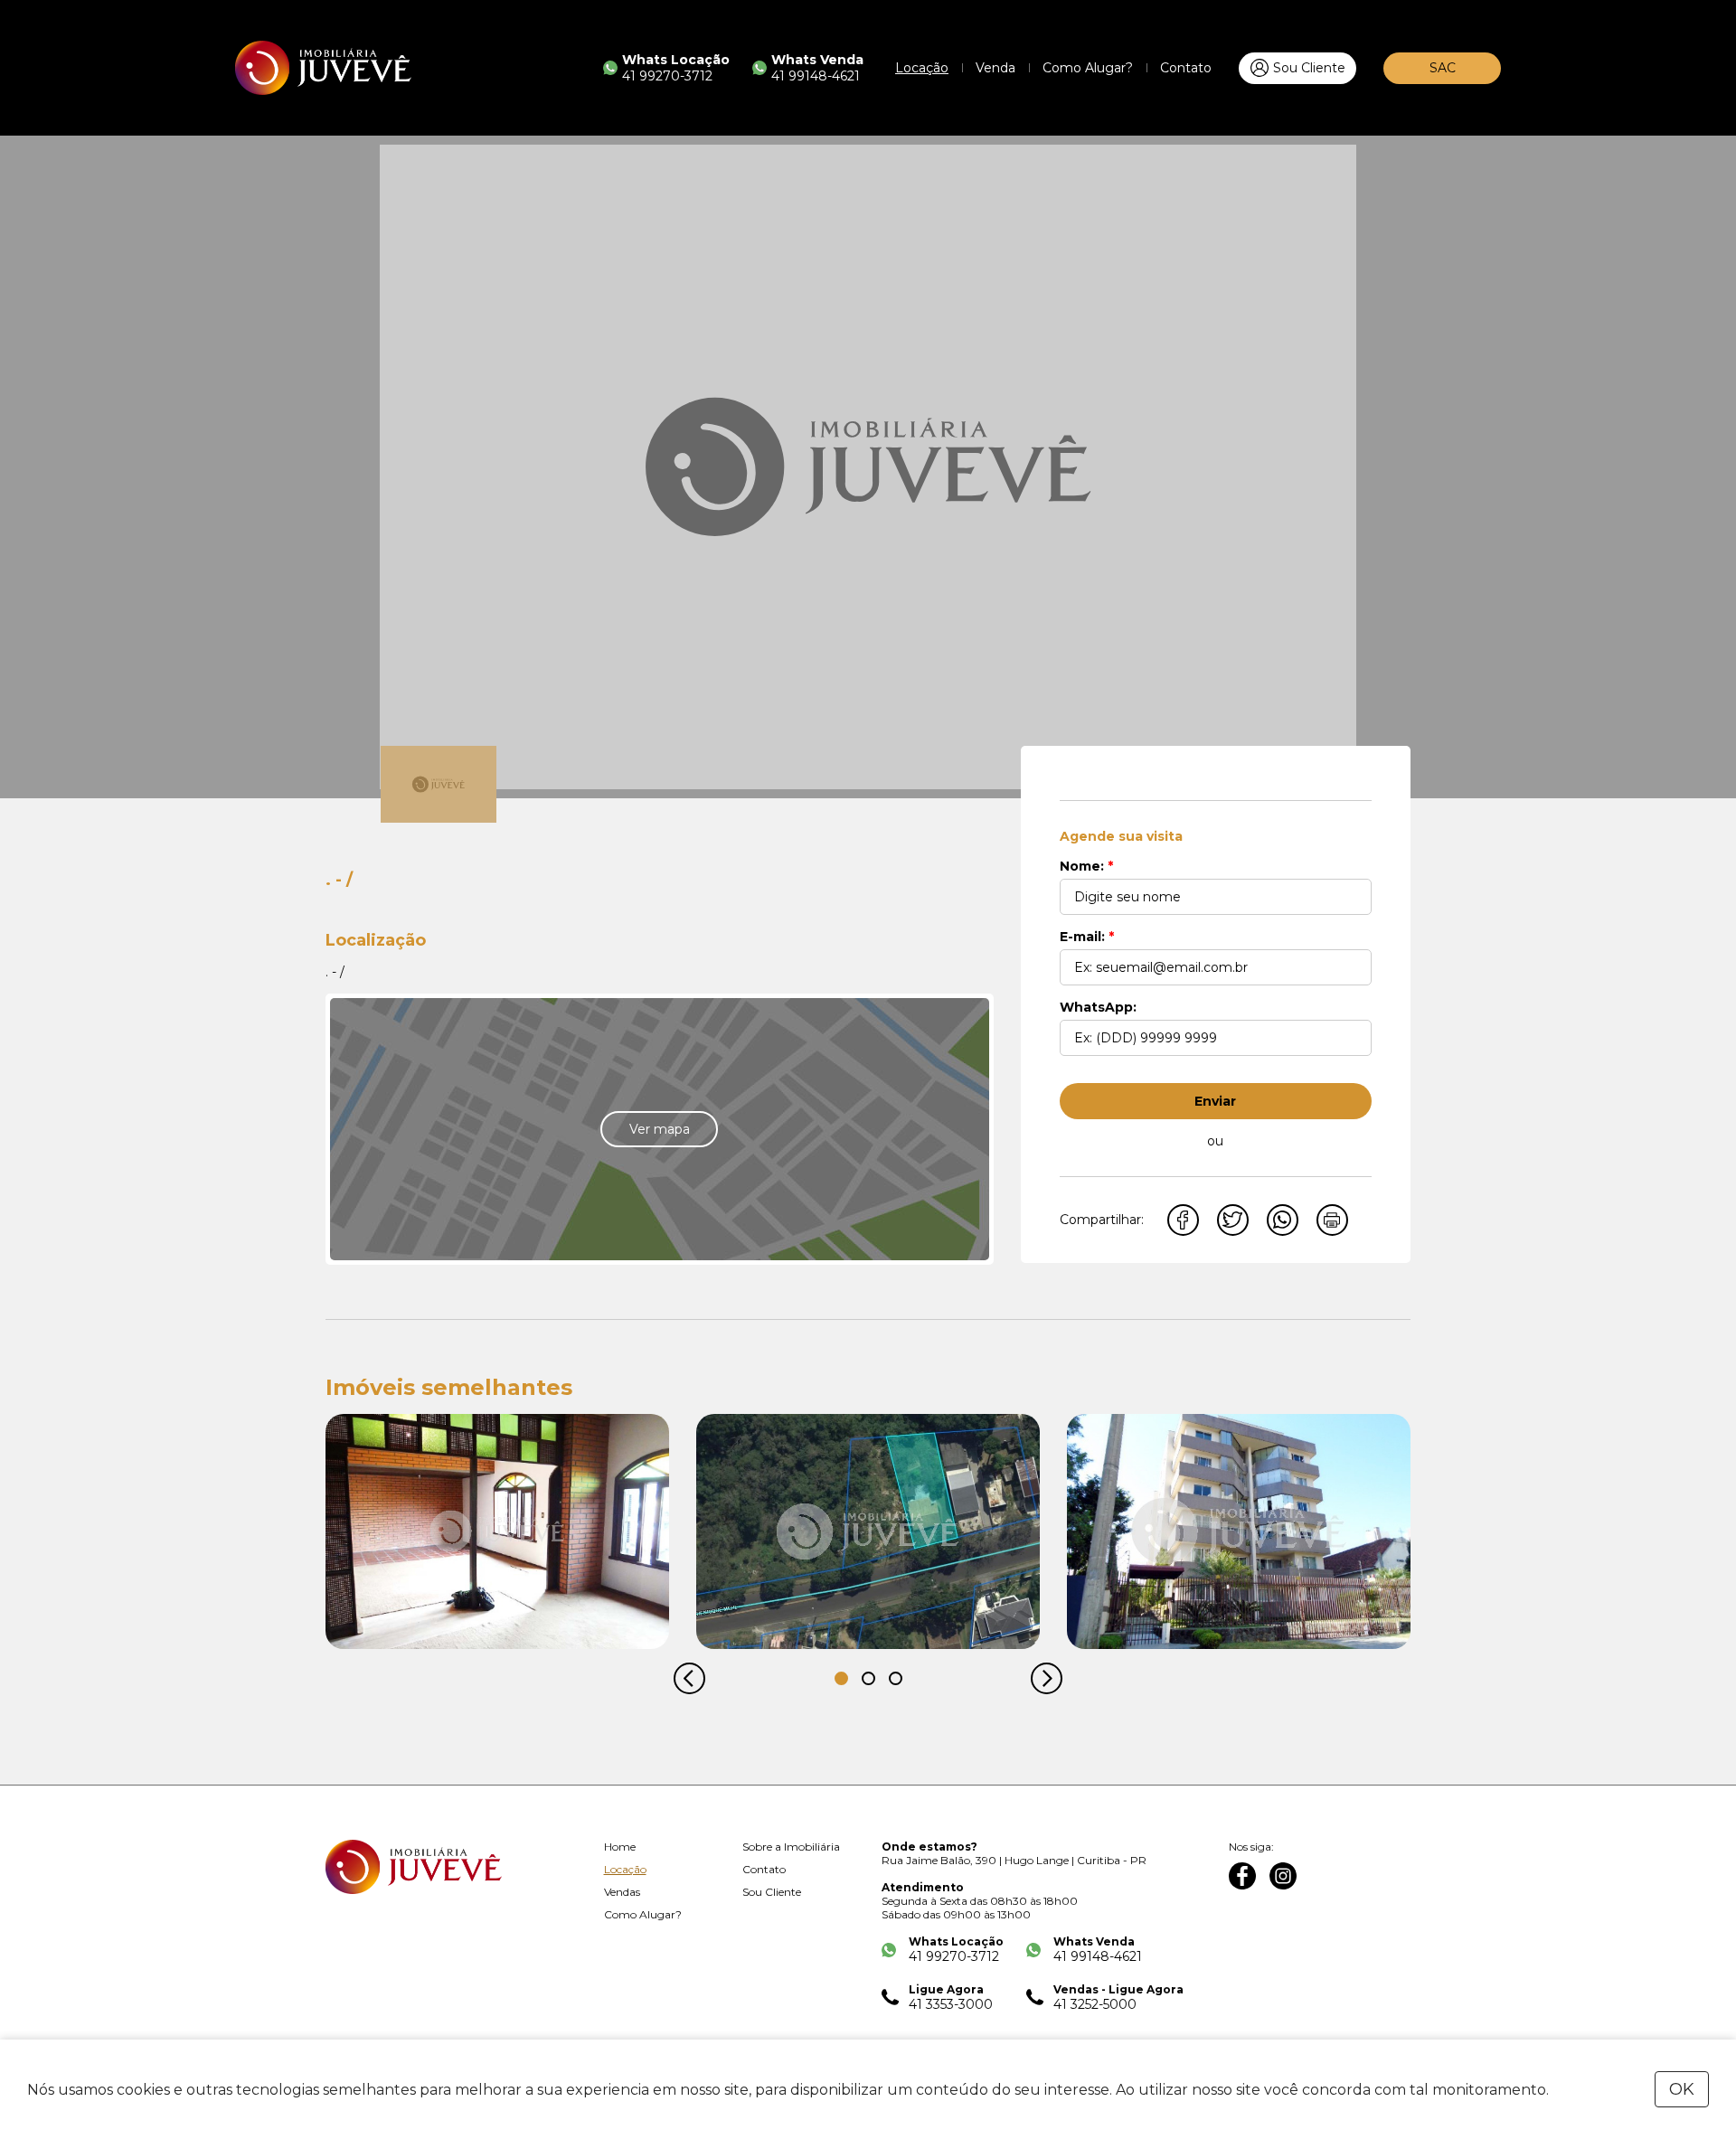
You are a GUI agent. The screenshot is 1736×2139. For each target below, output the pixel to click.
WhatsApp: (1098, 1007)
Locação (922, 68)
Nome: (1086, 866)
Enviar (1215, 1101)
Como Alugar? (1088, 68)
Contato (1186, 68)
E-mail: (1087, 937)
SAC (1443, 68)
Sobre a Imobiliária (791, 1847)
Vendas (622, 1892)
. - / (335, 972)
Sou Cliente (1309, 68)
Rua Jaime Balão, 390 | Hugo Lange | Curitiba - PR (1014, 1860)
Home (620, 1847)
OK (1682, 2089)
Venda (995, 68)
